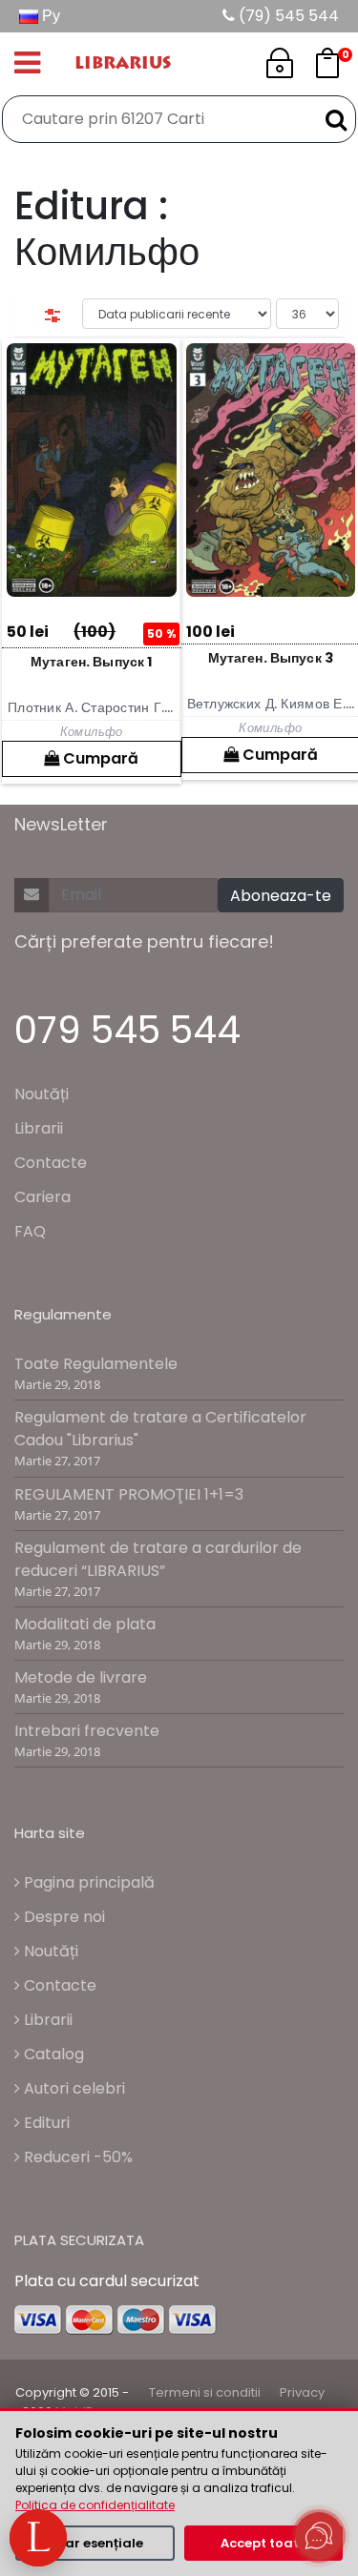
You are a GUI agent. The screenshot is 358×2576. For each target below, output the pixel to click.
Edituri (45, 2123)
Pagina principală (87, 1882)
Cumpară (99, 758)
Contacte (51, 1163)
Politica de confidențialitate (95, 2505)
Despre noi (63, 1917)
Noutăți (42, 1094)
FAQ (30, 1231)
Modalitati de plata (85, 1624)
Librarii (39, 1128)
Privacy (302, 2392)
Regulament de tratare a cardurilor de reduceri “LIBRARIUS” (158, 1559)
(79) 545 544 (287, 16)
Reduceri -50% (76, 2157)
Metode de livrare (81, 1677)
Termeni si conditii (205, 2392)
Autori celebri (73, 2088)
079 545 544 (127, 1030)
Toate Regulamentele (96, 1364)
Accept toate (263, 2543)
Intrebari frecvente (87, 1731)
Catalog (52, 2054)
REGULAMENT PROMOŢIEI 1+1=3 (129, 1494)
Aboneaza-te (281, 896)
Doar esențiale (95, 2543)
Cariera (42, 1197)
